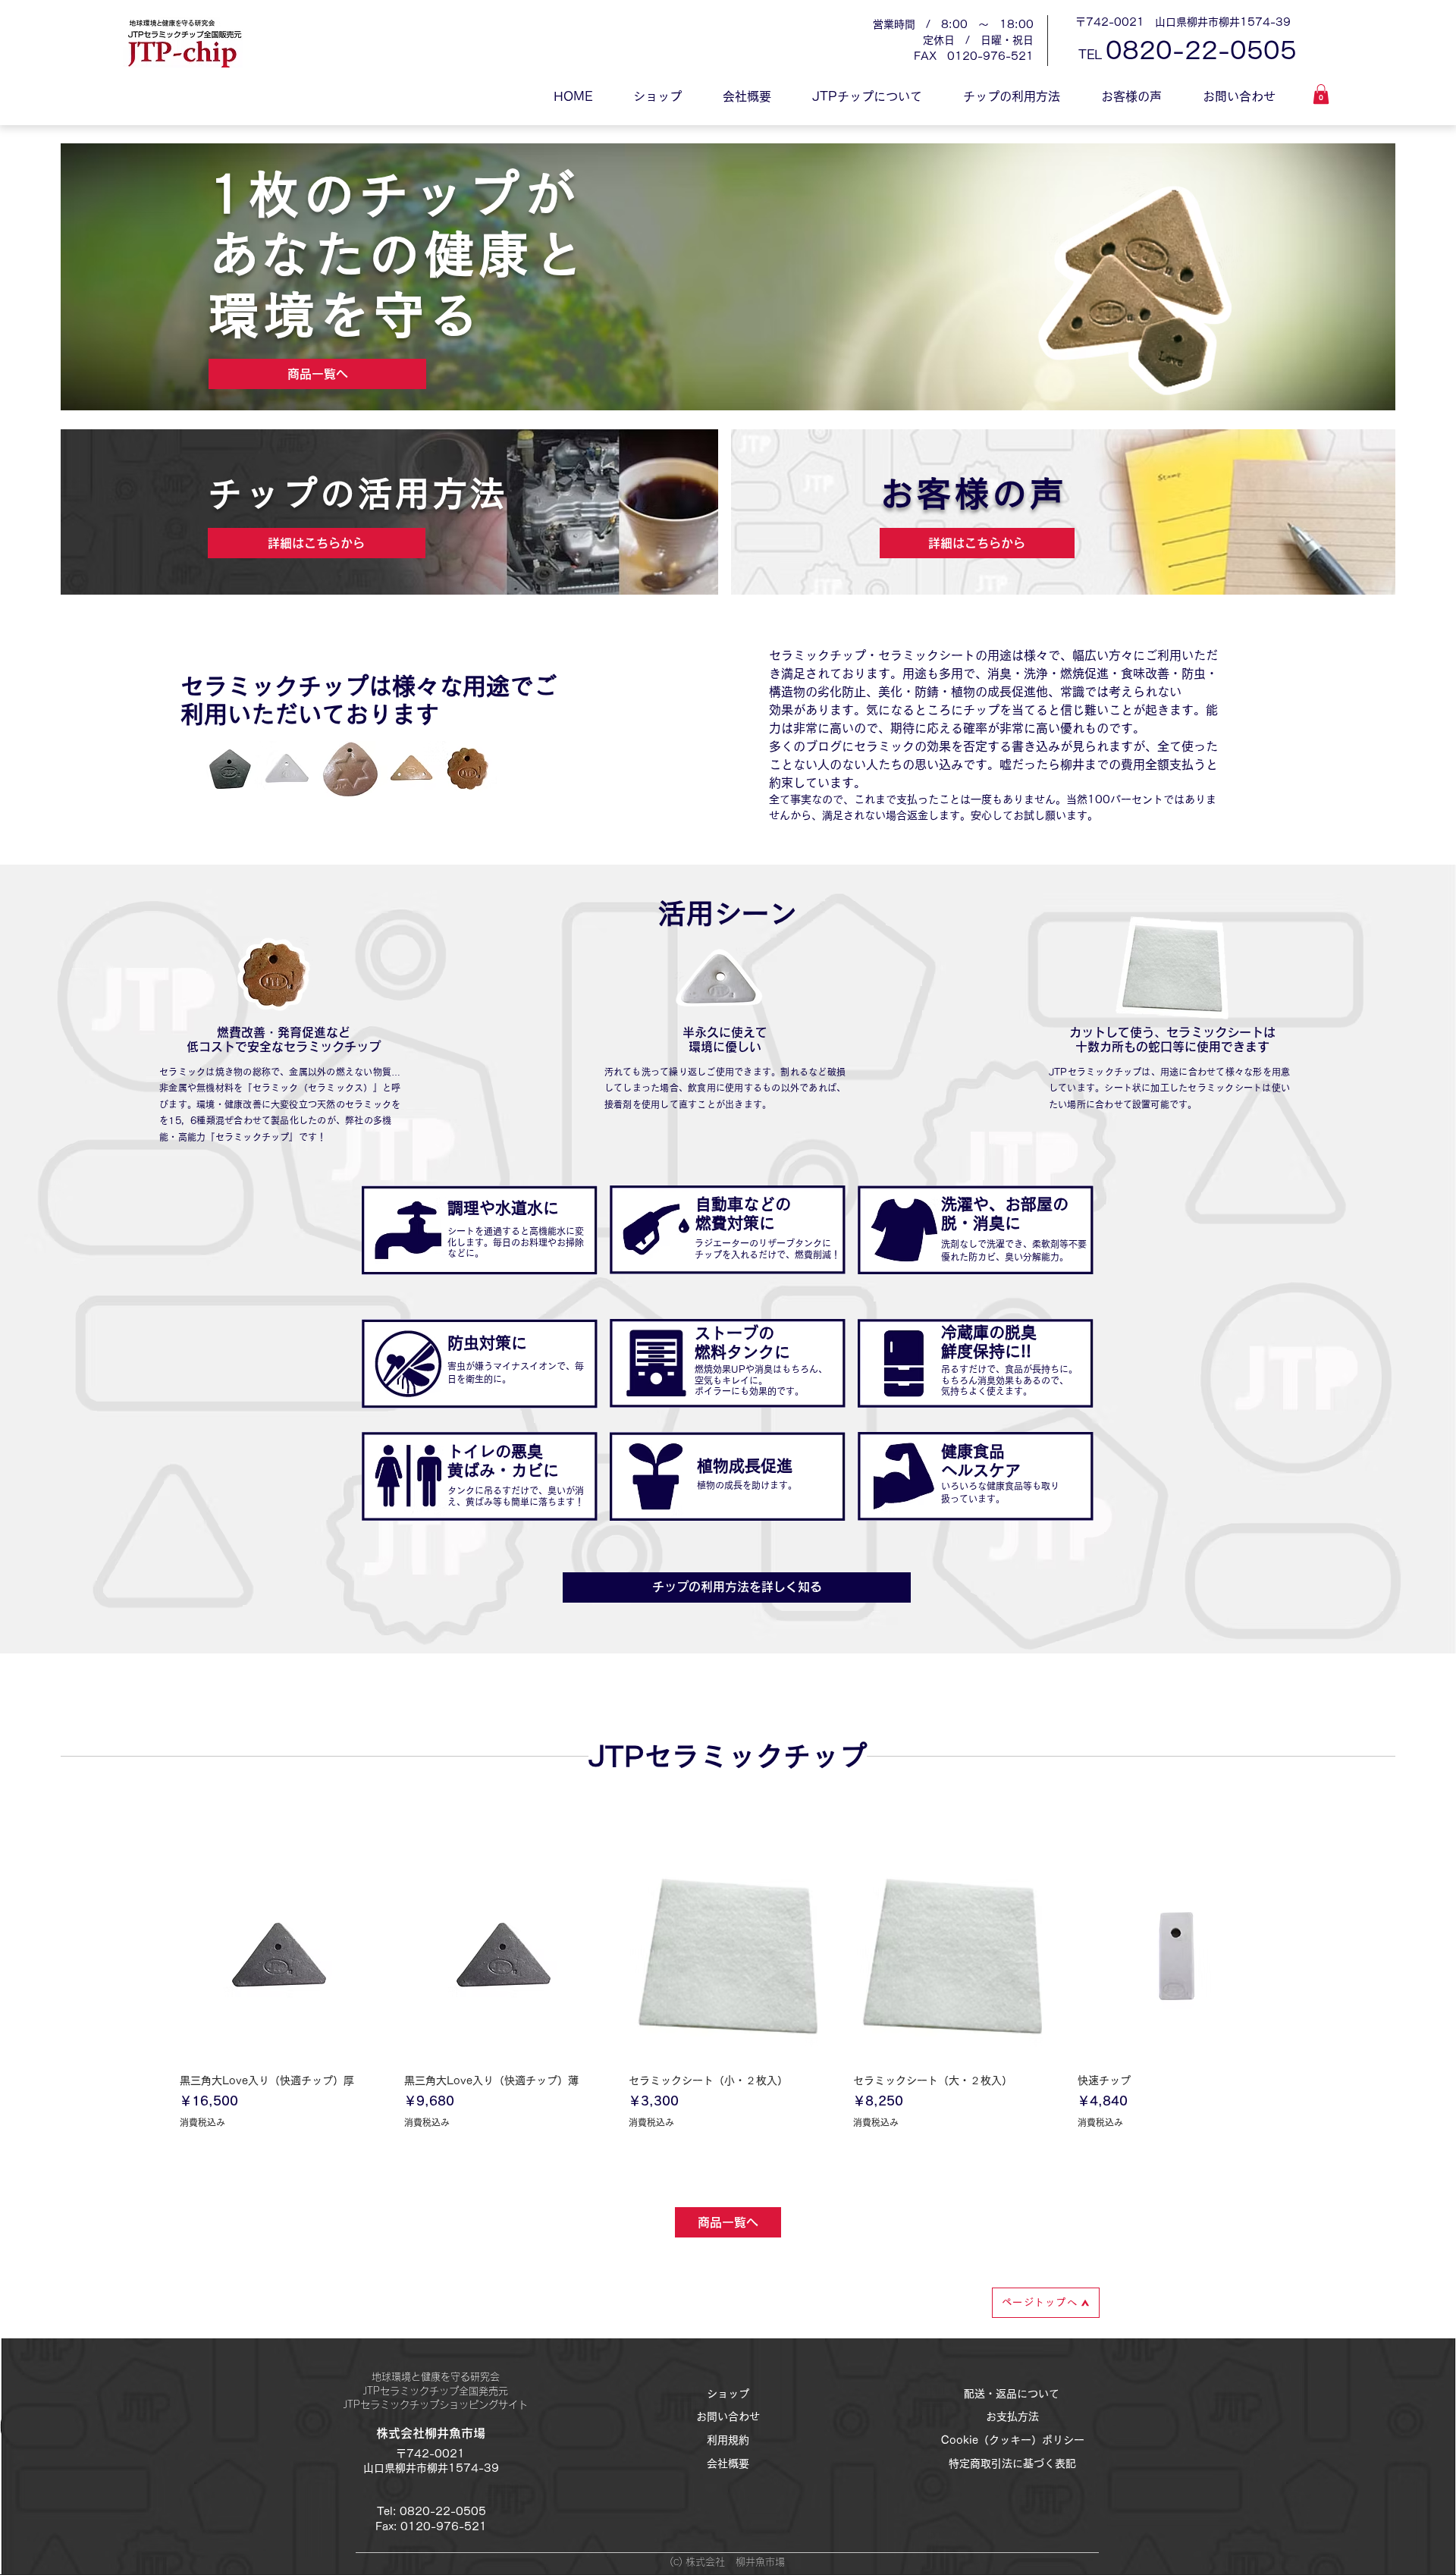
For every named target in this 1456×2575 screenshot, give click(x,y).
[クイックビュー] (279, 1956)
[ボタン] (479, 1229)
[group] (728, 2013)
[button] (1321, 94)
